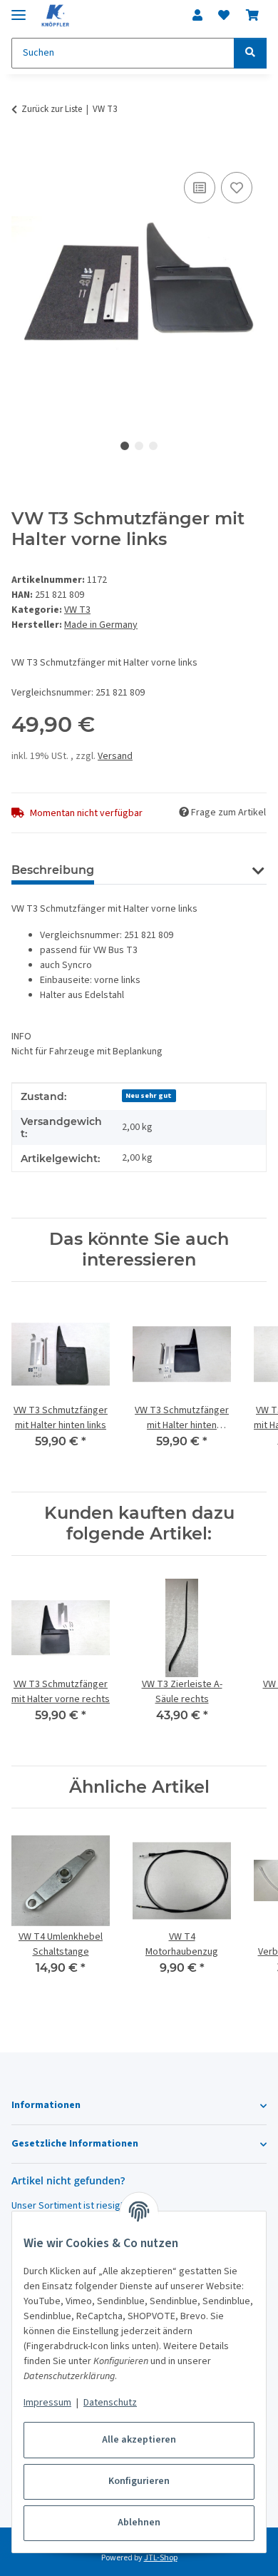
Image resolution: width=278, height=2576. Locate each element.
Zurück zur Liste (52, 109)
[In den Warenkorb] (23, 153)
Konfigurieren (139, 2481)
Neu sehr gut (149, 1095)
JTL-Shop (161, 2558)
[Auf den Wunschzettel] (237, 188)
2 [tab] (139, 446)
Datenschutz (110, 2403)
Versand (115, 756)
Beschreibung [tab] (53, 870)
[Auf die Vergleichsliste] (200, 188)
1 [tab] (125, 446)
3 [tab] (153, 446)
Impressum (47, 2403)
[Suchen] (250, 53)
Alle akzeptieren (139, 2440)
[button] (197, 16)
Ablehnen (139, 2522)
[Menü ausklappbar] (19, 9)
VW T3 (77, 610)
